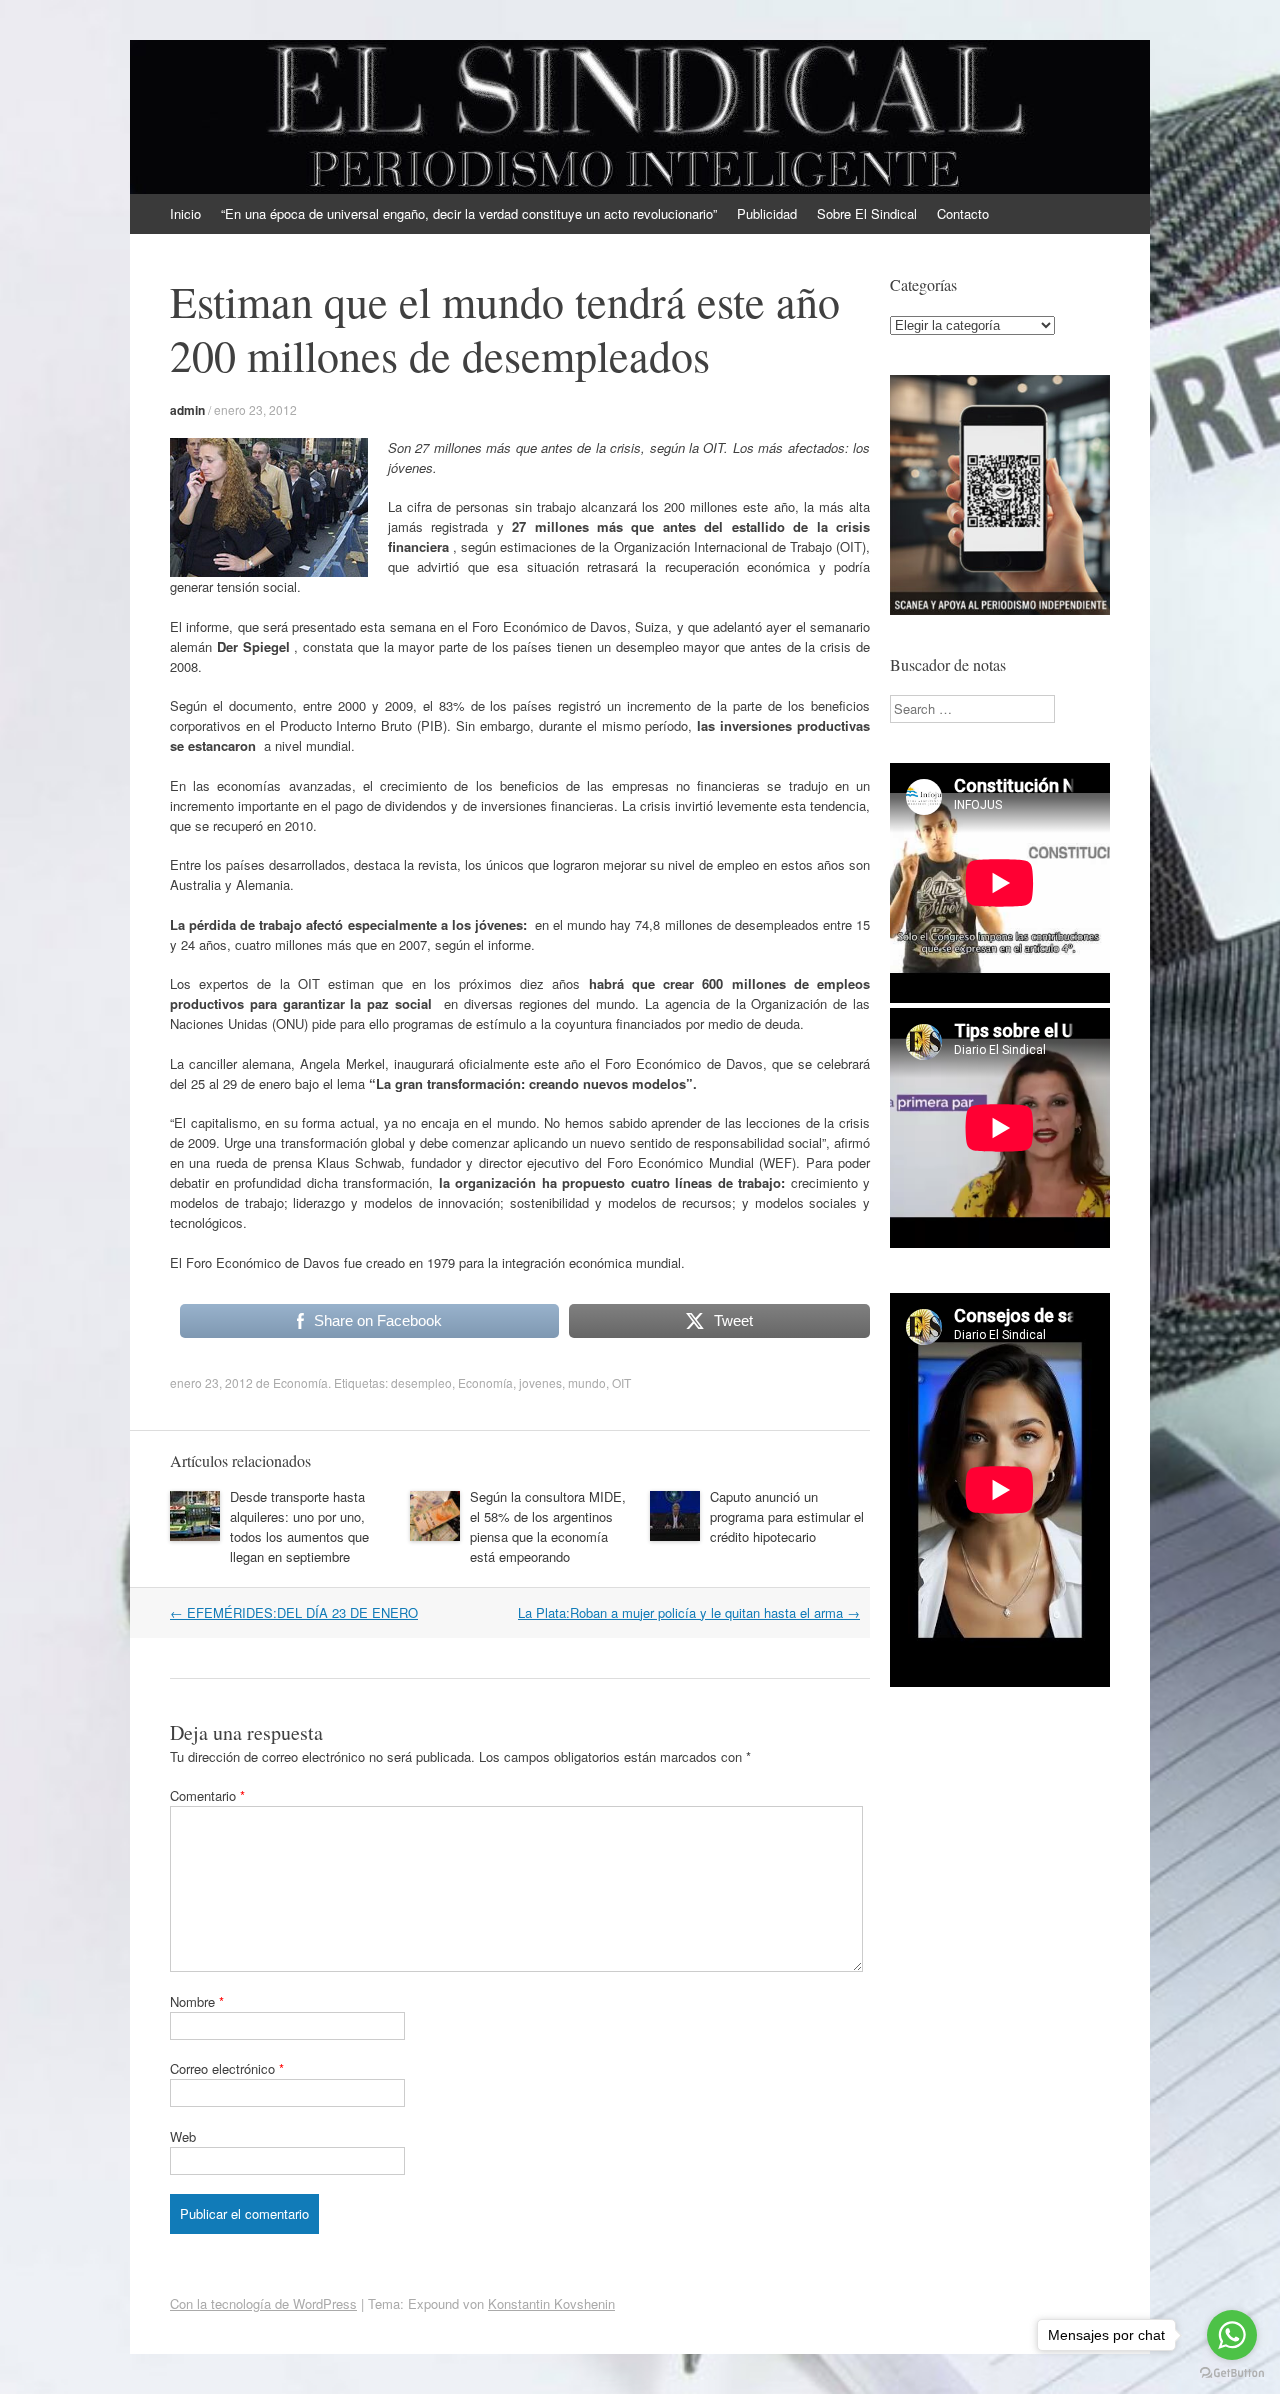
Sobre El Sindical (867, 213)
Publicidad (767, 213)
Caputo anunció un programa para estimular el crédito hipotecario (787, 1516)
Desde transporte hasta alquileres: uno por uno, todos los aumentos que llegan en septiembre (299, 1526)
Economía (300, 1382)
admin (187, 410)
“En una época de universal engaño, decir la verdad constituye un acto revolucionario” (469, 213)
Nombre (197, 2001)
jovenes (540, 1382)
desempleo (421, 1382)
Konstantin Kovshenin (551, 2303)
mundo (587, 1382)
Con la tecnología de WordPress (263, 2303)
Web (183, 2136)
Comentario (207, 1795)
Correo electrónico (227, 2068)
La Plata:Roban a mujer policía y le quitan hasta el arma (689, 1612)
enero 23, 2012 (255, 409)
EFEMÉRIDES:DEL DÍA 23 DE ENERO (294, 1612)
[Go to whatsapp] (1232, 2335)
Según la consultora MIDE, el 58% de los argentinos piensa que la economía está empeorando (548, 1526)
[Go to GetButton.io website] (1232, 2373)
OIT (621, 1382)
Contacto (963, 213)
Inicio (185, 213)
